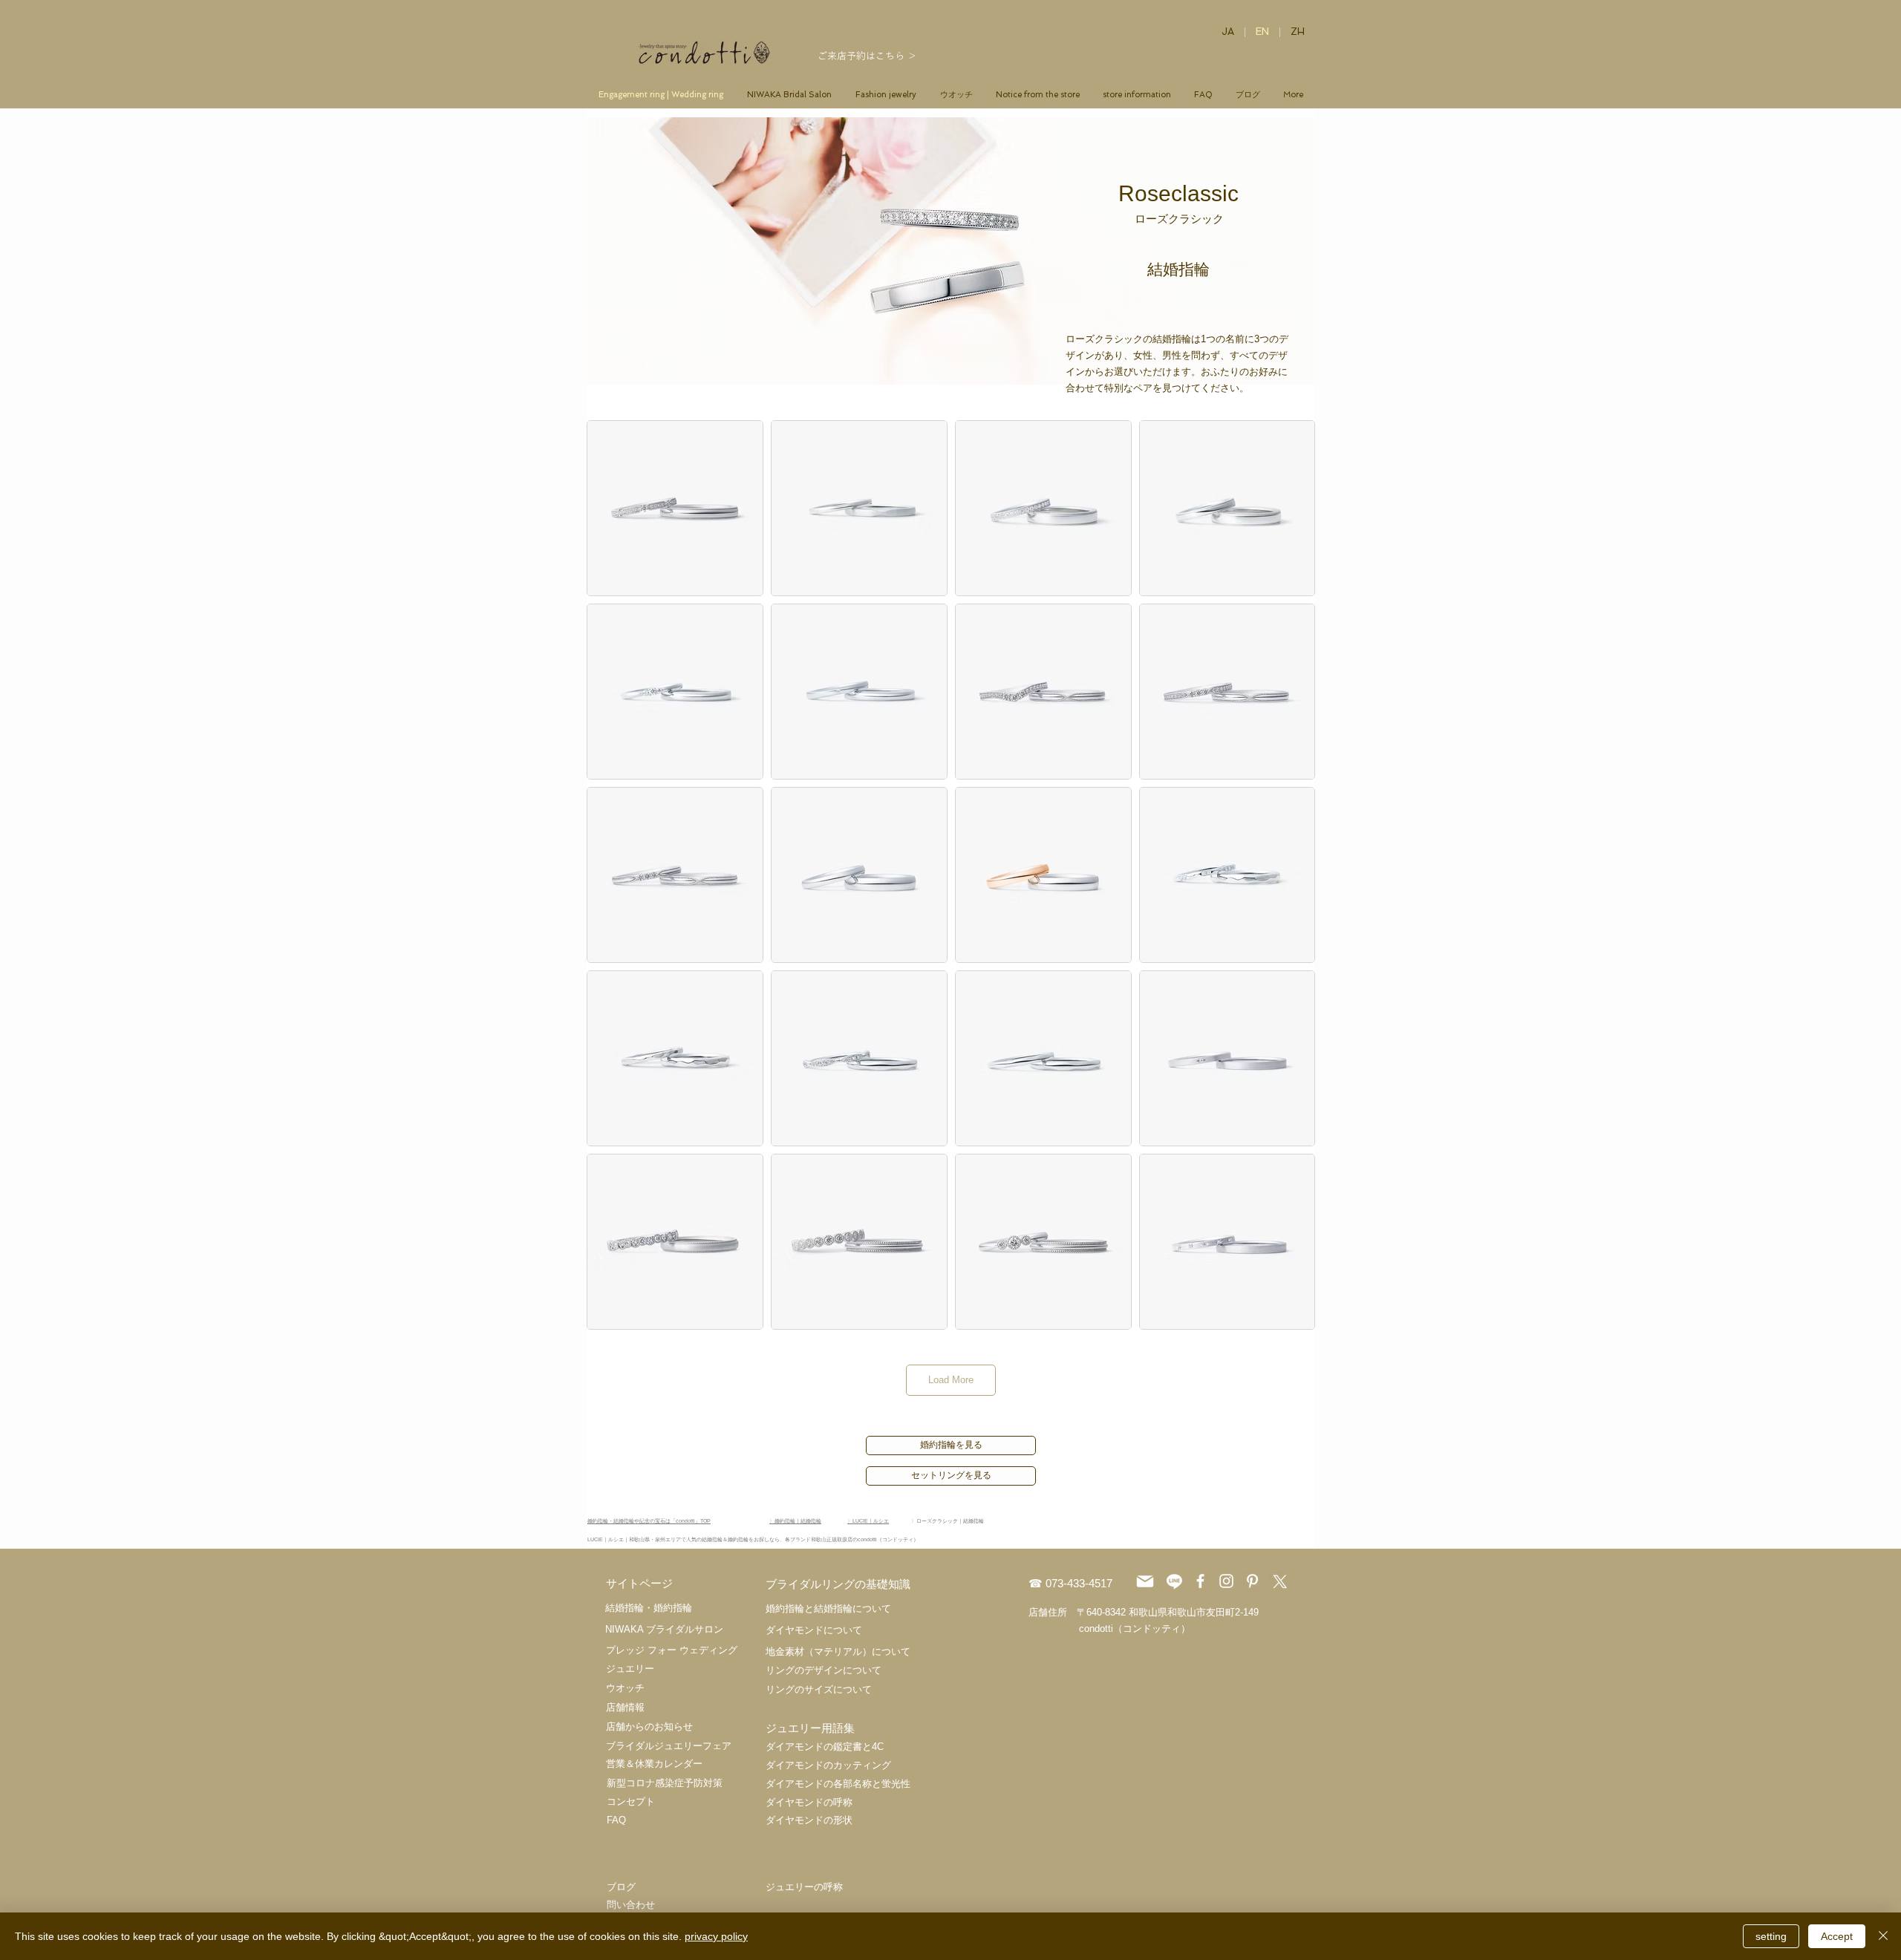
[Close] (1883, 1936)
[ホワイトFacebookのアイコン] (1200, 1581)
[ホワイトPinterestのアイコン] (1252, 1581)
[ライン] (1174, 1581)
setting (1771, 1936)
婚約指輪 (673, 1608)
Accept (1837, 1936)
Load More (951, 1380)
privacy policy (716, 1936)
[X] (1278, 1581)
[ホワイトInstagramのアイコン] (1226, 1581)
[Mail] (1145, 1581)
